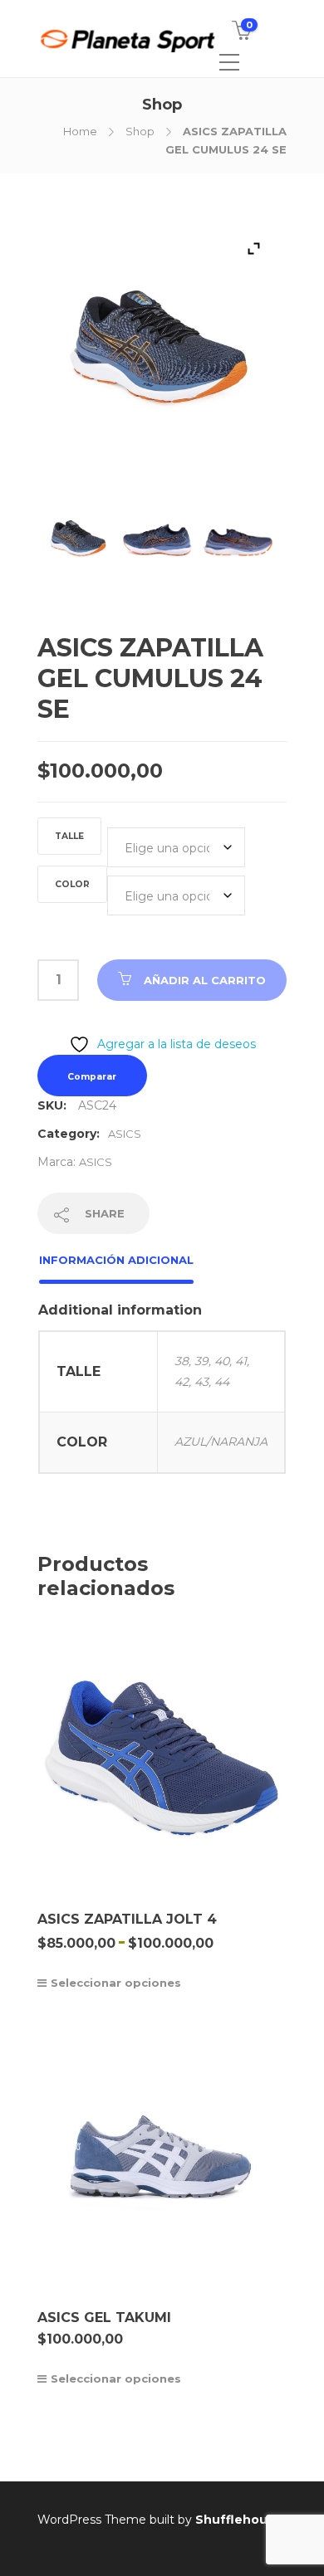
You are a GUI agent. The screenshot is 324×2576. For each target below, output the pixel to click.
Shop (140, 131)
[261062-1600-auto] (157, 546)
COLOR (72, 884)
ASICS (125, 1134)
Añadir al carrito (205, 980)
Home (80, 131)
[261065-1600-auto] (78, 546)
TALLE (69, 836)
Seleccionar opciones (116, 1983)
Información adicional (116, 1260)
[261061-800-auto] (238, 546)
